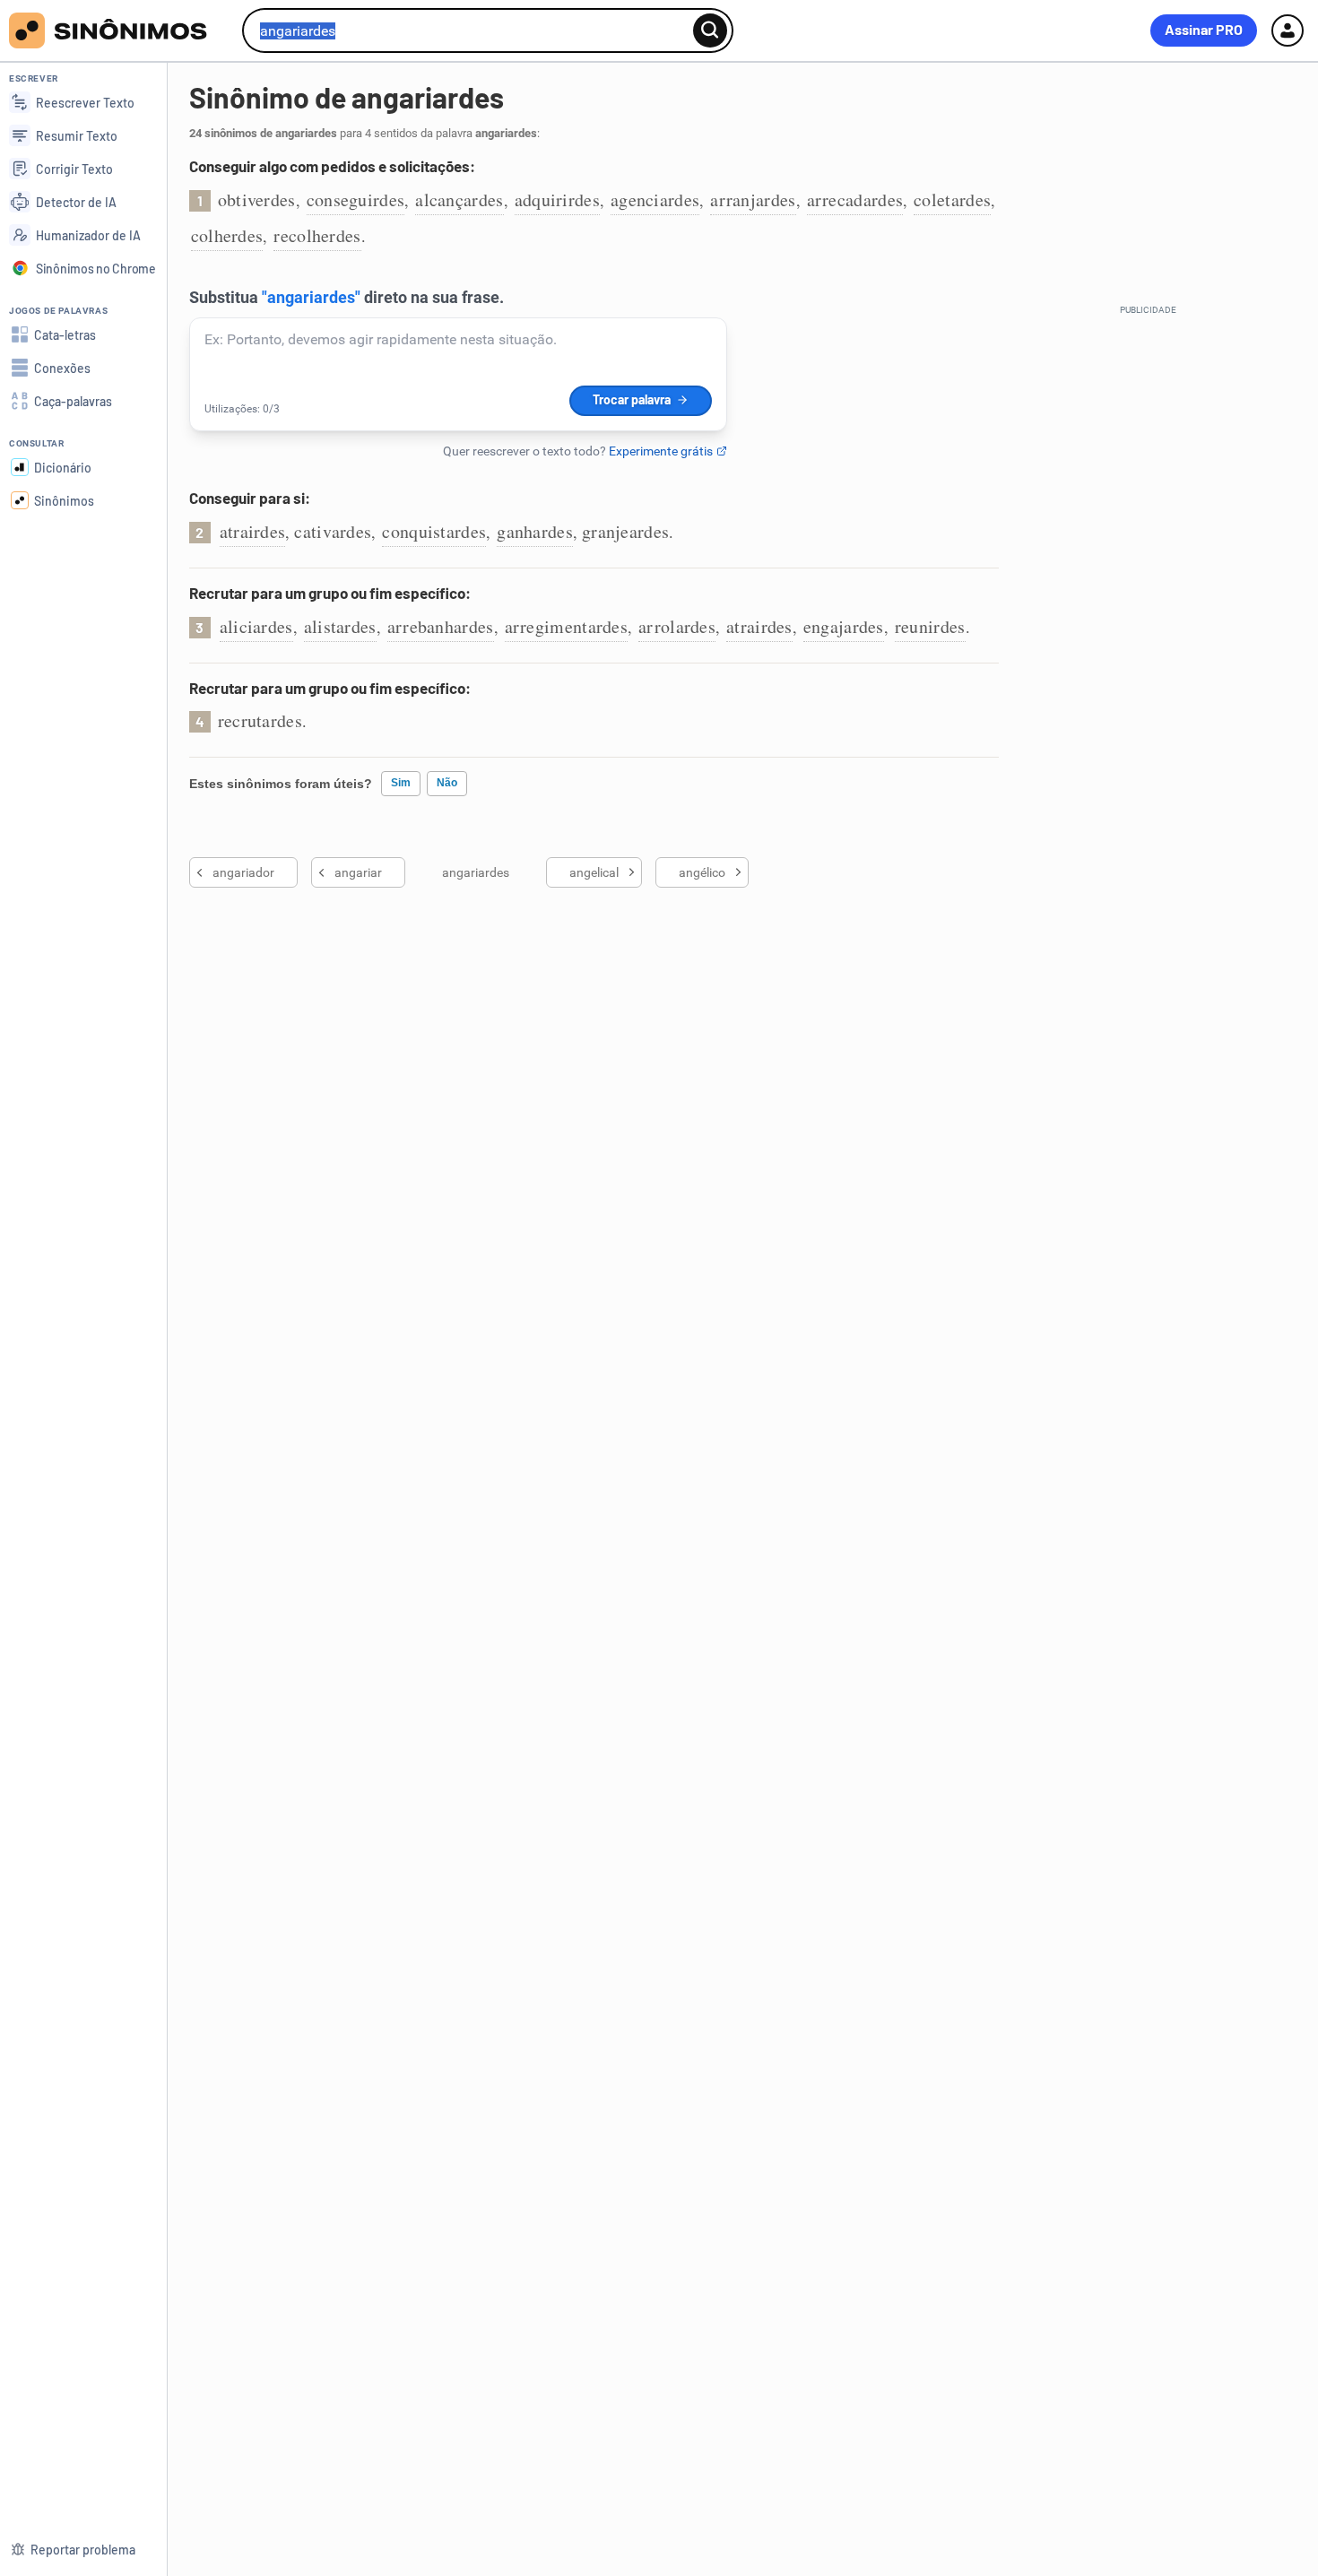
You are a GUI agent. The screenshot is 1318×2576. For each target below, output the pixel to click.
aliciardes (256, 626)
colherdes (227, 235)
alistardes (340, 626)
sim (401, 783)
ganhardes (535, 531)
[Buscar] (710, 30)
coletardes (952, 199)
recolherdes (317, 235)
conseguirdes (356, 199)
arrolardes (677, 626)
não (447, 783)
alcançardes (459, 199)
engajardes (844, 626)
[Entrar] (1288, 30)
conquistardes (434, 531)
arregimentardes (567, 626)
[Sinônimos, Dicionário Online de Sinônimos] (119, 30)
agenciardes (655, 199)
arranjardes (753, 199)
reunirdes (930, 626)
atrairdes (253, 531)
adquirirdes (557, 199)
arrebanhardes (441, 626)
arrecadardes (855, 199)
